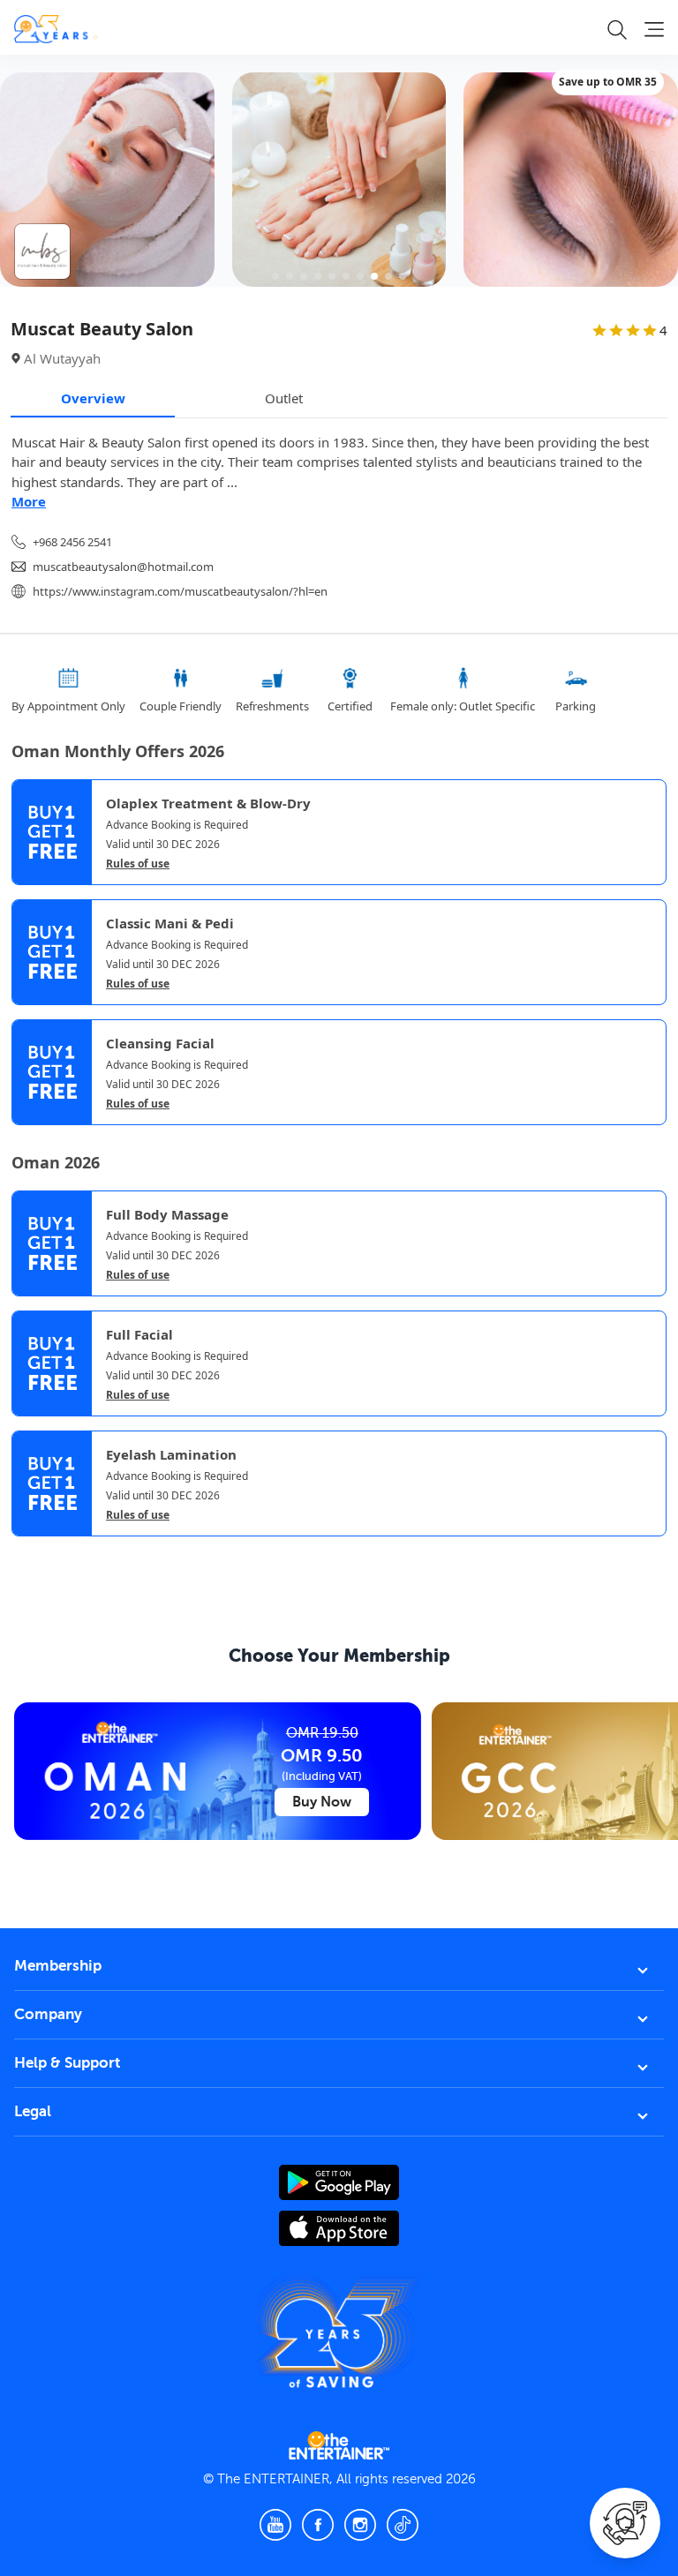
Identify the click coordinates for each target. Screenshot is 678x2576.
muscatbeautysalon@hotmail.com (123, 567)
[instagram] (360, 2525)
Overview (93, 398)
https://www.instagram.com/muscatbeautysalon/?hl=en (180, 591)
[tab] (25, 1551)
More (29, 501)
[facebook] (318, 2525)
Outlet (284, 398)
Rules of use (138, 864)
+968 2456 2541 (72, 542)
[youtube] (275, 2525)
